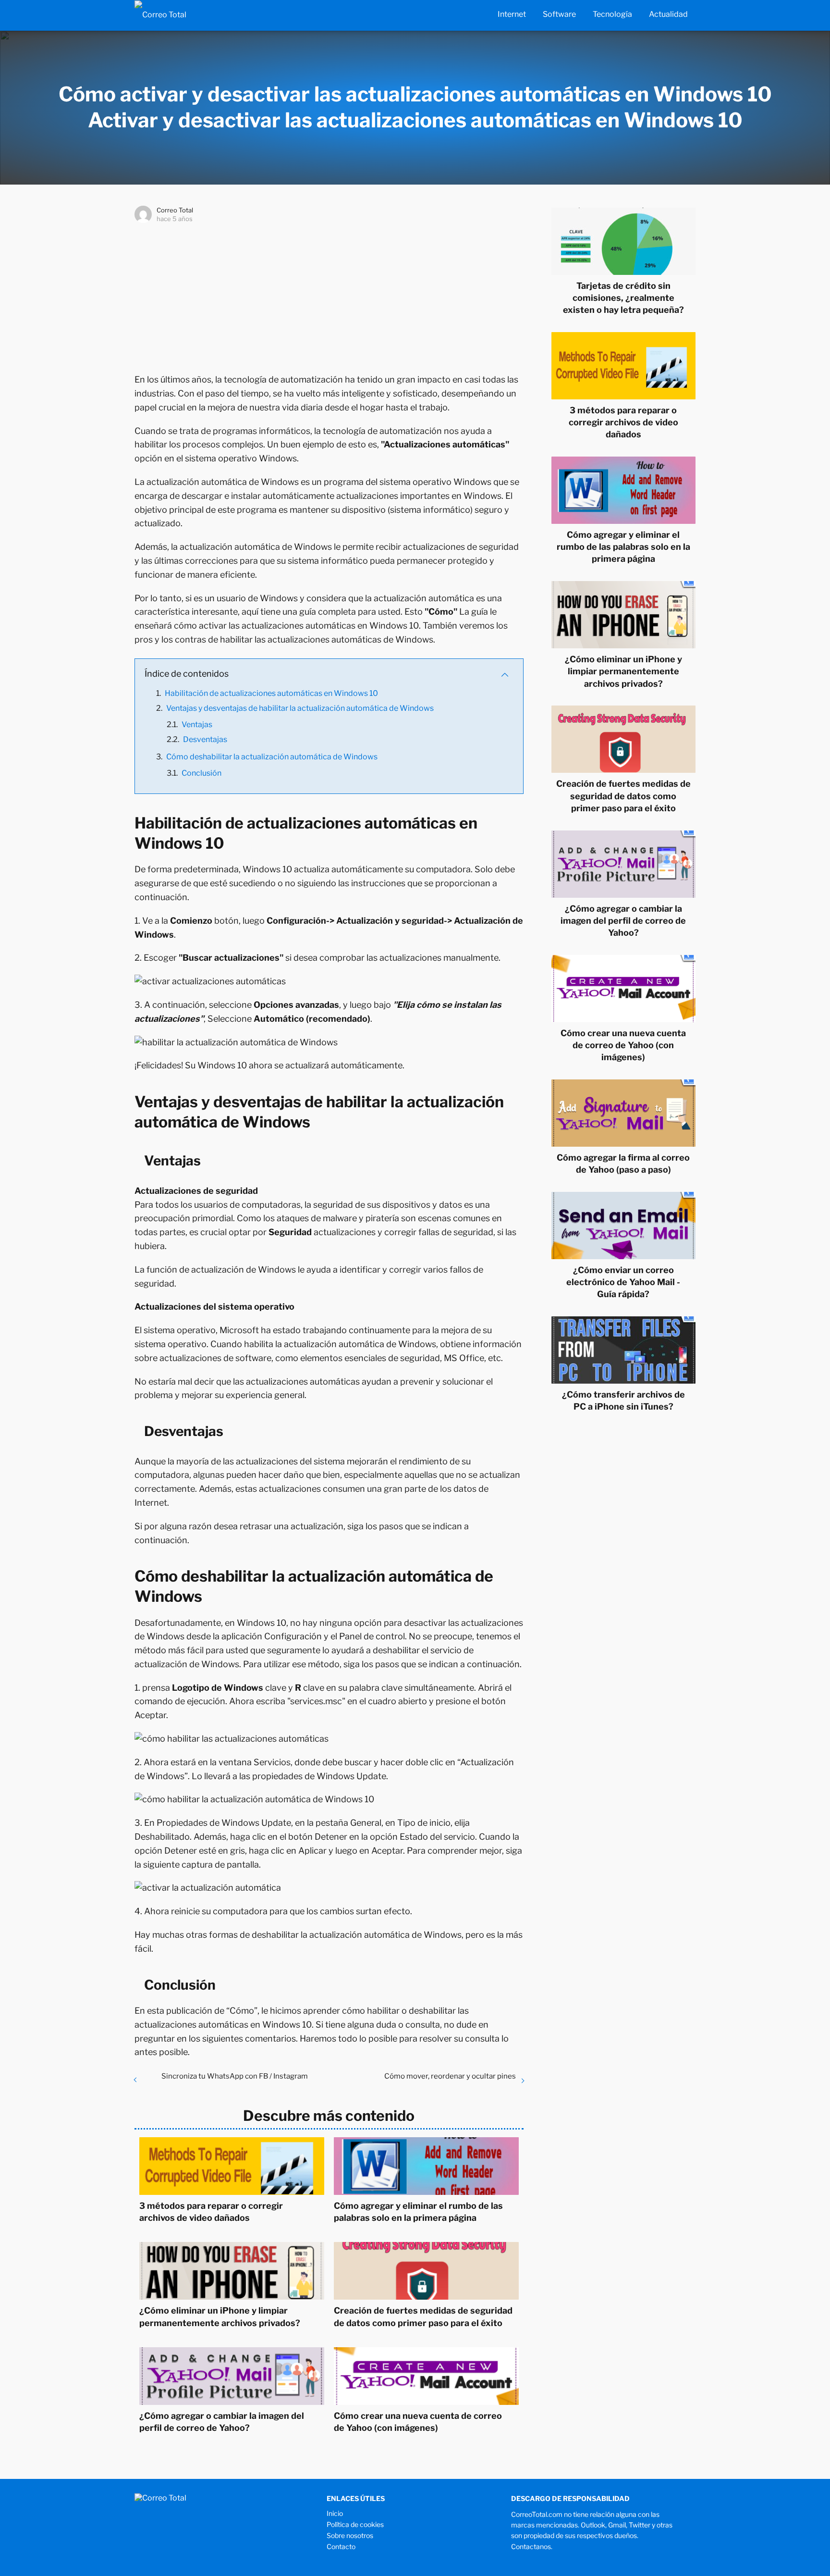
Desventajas (205, 739)
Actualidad (668, 14)
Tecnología (612, 14)
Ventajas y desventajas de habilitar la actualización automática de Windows (300, 708)
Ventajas (197, 724)
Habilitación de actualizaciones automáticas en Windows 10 (271, 693)
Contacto (341, 2546)
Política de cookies (355, 2524)
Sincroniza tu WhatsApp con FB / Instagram (235, 2076)
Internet (512, 14)
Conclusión (201, 773)
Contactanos (531, 2546)
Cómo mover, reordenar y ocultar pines (450, 2076)
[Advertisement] (329, 296)
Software (559, 14)
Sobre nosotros (350, 2535)
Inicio (335, 2513)
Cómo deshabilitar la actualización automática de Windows (272, 757)
